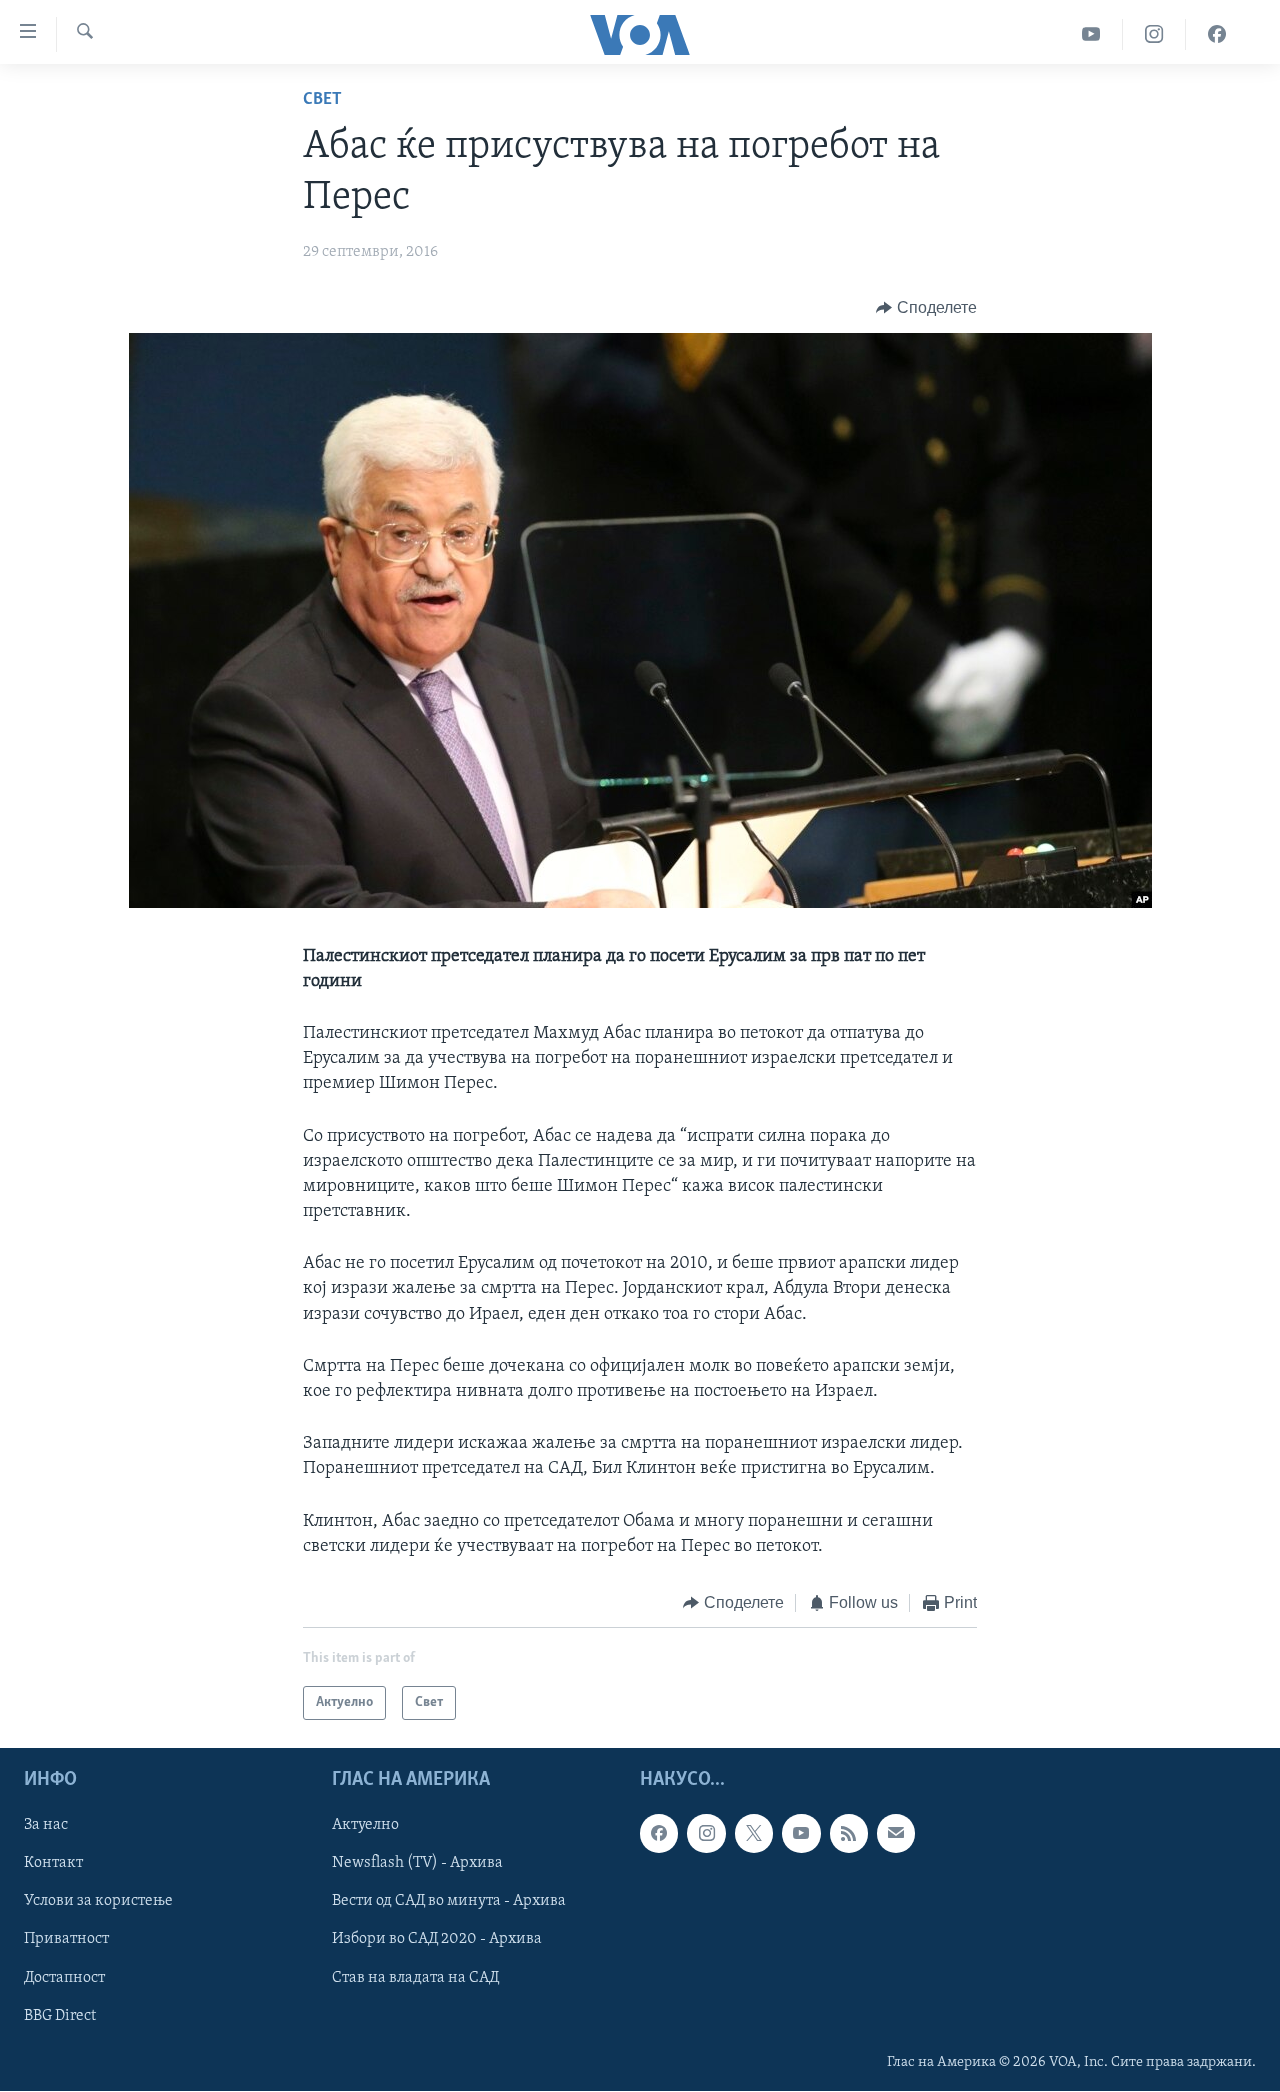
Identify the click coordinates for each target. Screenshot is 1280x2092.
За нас (46, 1826)
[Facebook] (1217, 34)
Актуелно (365, 1826)
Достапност (64, 1978)
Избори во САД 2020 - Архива (437, 1940)
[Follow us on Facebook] (659, 1834)
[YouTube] (1091, 34)
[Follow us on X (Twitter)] (754, 1834)
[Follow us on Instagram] (706, 1834)
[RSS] (849, 1834)
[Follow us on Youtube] (801, 1834)
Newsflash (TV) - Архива (417, 1864)
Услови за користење (98, 1902)
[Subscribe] (896, 1834)
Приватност (66, 1940)
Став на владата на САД (415, 1978)
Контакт (53, 1864)
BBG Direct (60, 2016)
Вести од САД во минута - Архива (449, 1902)
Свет (322, 100)
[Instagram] (1154, 34)
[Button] (926, 308)
